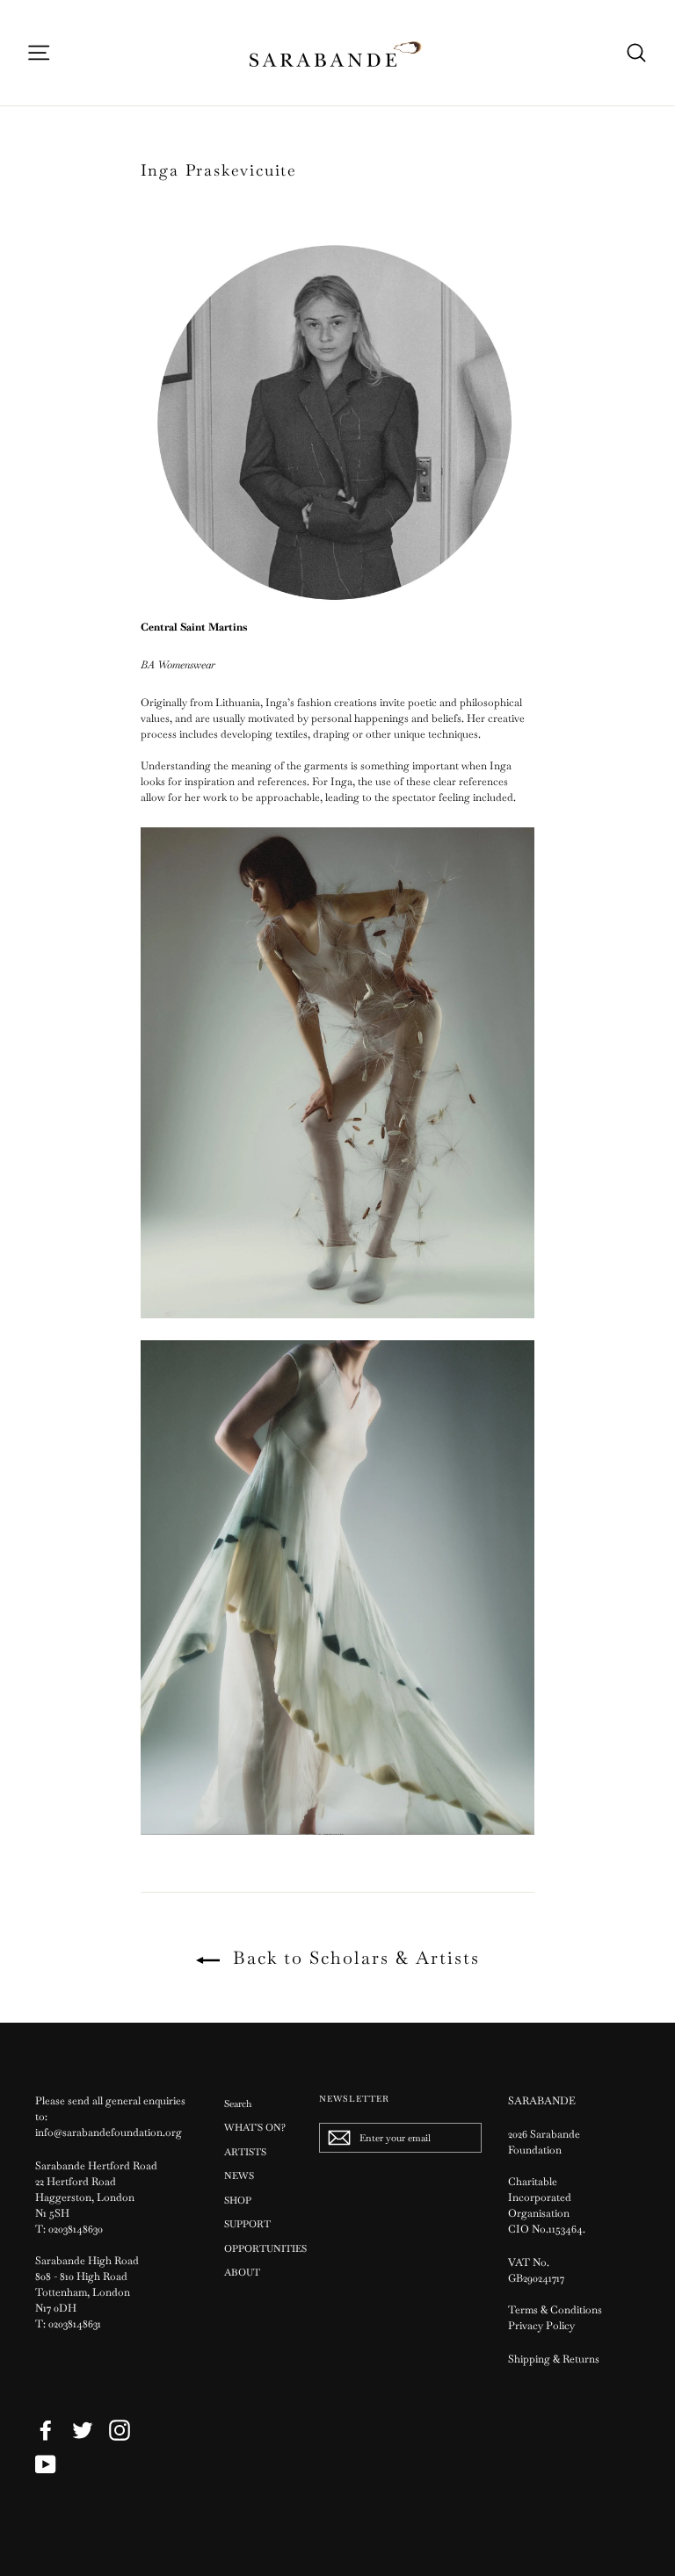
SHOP (238, 2200)
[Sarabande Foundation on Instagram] (120, 2430)
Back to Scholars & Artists (353, 1958)
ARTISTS (245, 2152)
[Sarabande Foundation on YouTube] (46, 2464)
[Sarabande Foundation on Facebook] (46, 2430)
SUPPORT (247, 2224)
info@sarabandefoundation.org (109, 2132)
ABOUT (242, 2272)
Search (238, 2103)
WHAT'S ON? (255, 2127)
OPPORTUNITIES (258, 2248)
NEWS (239, 2176)
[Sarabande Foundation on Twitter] (83, 2430)
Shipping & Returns (554, 2359)
